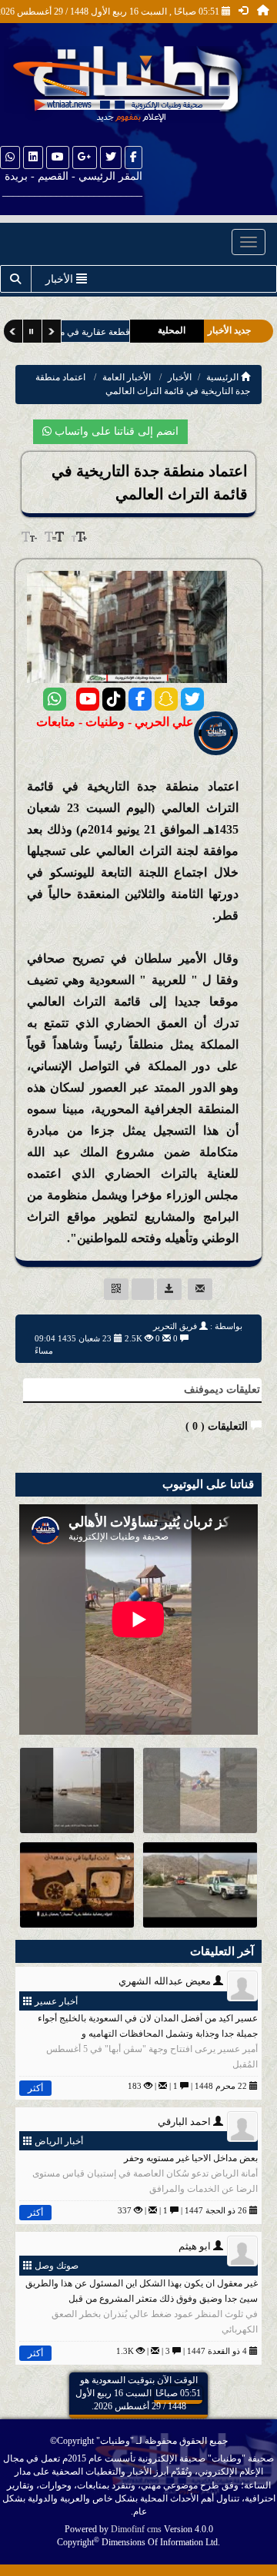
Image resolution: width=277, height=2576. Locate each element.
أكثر (35, 2088)
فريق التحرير (175, 1326)
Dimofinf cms (136, 2529)
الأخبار (180, 377)
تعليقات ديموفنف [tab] (222, 1389)
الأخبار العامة (127, 377)
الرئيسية (224, 377)
